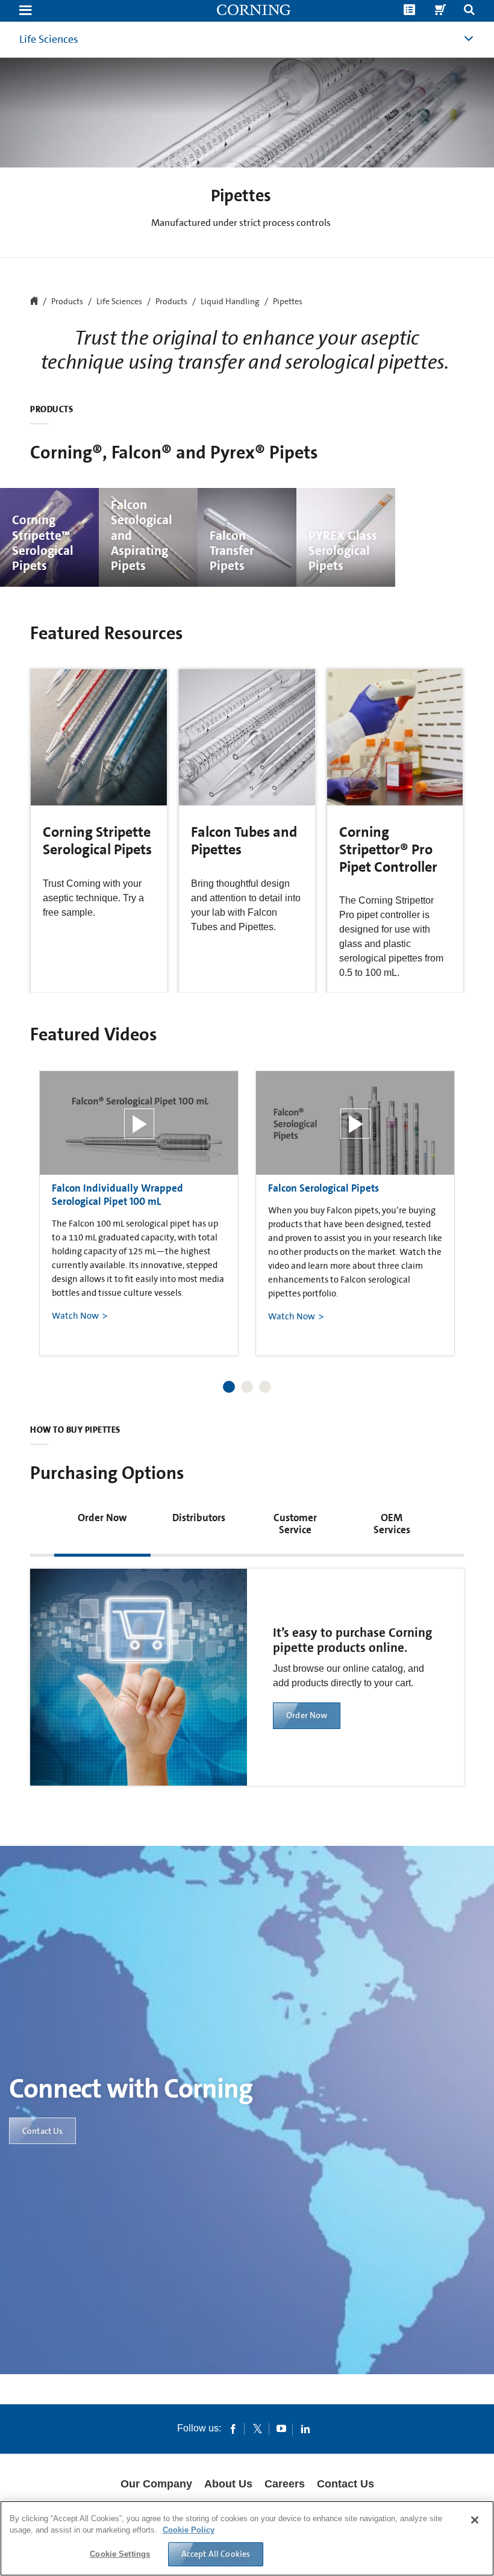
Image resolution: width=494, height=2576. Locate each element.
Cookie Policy (189, 2530)
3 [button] (265, 1387)
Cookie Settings (120, 2554)
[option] (139, 1213)
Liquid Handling (230, 302)
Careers (285, 2484)
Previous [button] (54, 1202)
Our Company (156, 2484)
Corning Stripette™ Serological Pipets (43, 543)
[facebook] (233, 2428)
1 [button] (229, 1387)
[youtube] (281, 2428)
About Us (228, 2484)
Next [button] (440, 1202)
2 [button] (247, 1387)
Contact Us (42, 2131)
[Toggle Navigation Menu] (25, 11)
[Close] (475, 2520)
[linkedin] (305, 2428)
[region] (247, 2538)
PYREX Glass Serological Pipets (343, 551)
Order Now (307, 1715)
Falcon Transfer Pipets (232, 551)
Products (171, 302)
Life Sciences (49, 39)
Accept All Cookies (216, 2554)
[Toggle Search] (469, 11)
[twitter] (257, 2428)
